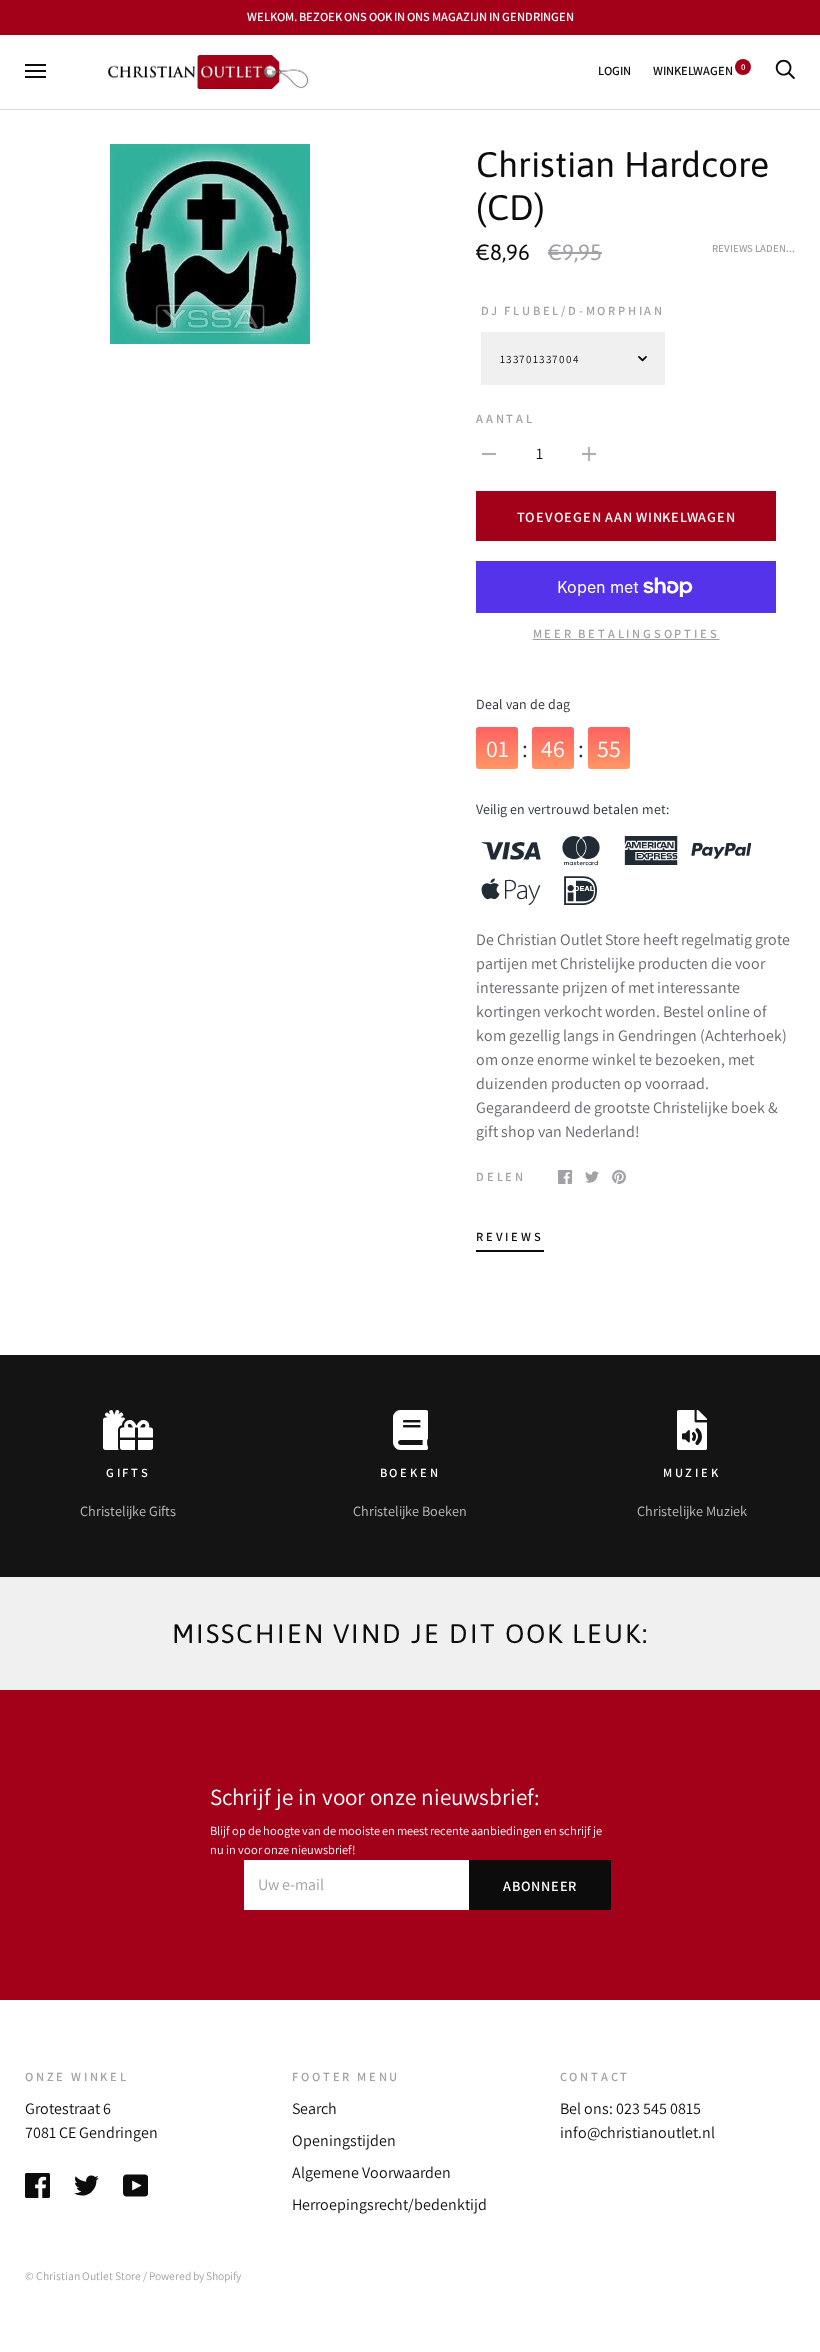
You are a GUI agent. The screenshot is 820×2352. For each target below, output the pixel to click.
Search (314, 2108)
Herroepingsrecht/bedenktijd (389, 2204)
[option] (209, 244)
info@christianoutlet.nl (637, 2132)
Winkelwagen (699, 70)
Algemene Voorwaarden (371, 2172)
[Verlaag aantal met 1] (489, 453)
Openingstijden (344, 2140)
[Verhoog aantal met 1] (589, 453)
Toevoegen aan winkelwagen (626, 516)
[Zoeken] (785, 70)
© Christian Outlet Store (83, 2275)
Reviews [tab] (510, 1236)
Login (614, 70)
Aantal (505, 418)
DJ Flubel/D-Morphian (573, 310)
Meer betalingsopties (626, 633)
